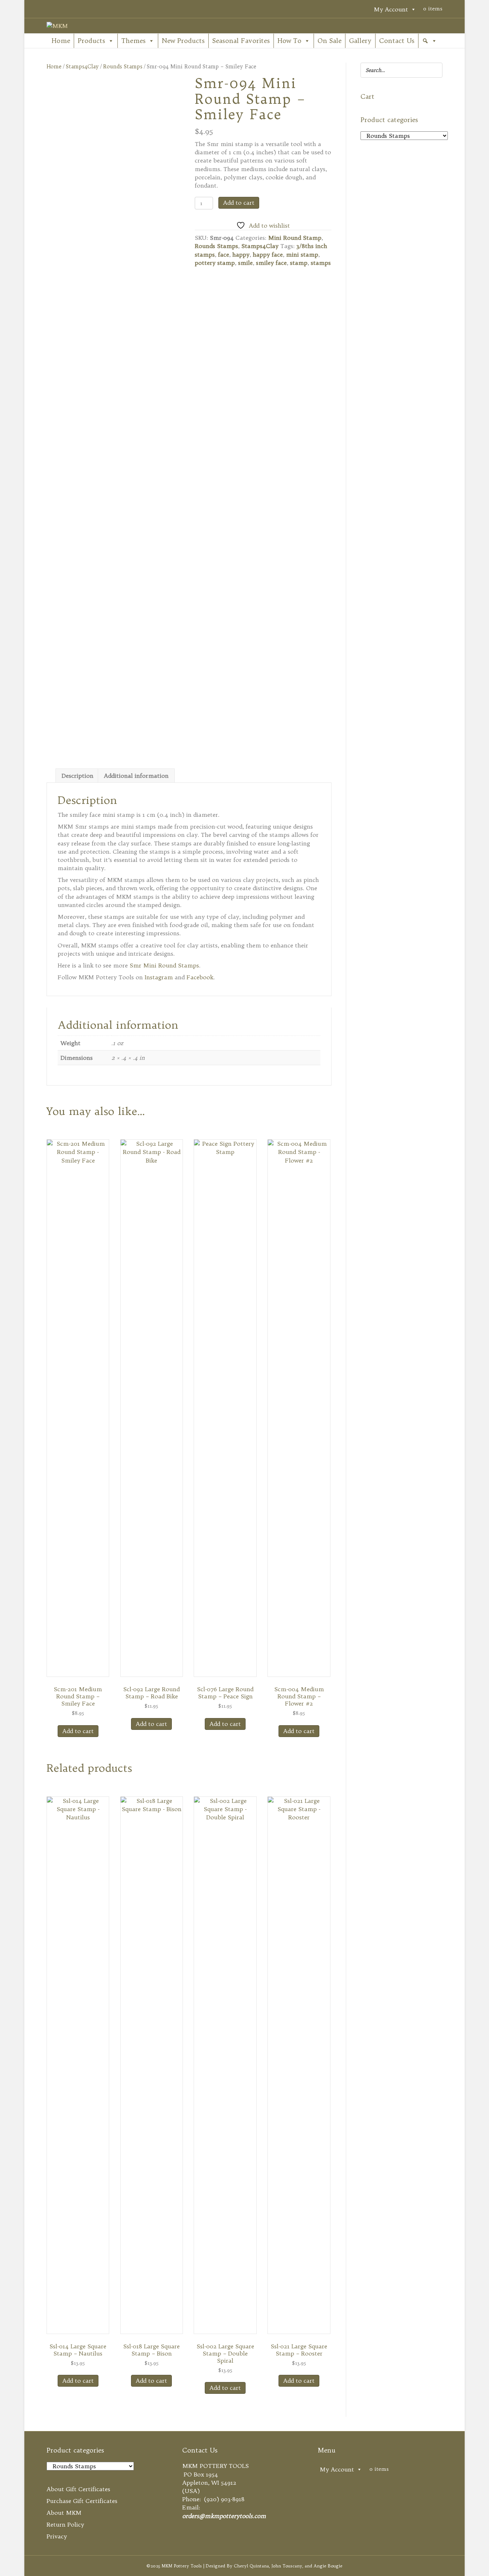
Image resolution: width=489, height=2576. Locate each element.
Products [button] (91, 41)
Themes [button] (134, 41)
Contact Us (397, 41)
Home (61, 41)
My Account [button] (391, 9)
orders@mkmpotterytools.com (224, 2516)
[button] (430, 41)
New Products (183, 41)
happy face (268, 254)
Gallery (360, 41)
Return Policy (65, 2524)
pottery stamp (215, 263)
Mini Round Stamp (295, 238)
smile (245, 263)
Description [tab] (78, 776)
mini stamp (302, 254)
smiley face (271, 263)
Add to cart (239, 203)
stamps (321, 263)
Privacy (57, 2536)
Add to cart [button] (78, 1731)
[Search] (435, 70)
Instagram (159, 977)
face (224, 254)
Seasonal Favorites (241, 41)
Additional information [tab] (136, 776)
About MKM (64, 2513)
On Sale (330, 41)
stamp (299, 263)
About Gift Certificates (78, 2489)
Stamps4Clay (82, 66)
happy (241, 254)
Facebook (200, 977)
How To (289, 41)
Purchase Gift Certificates (82, 2501)
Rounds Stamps (123, 66)
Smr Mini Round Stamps (164, 965)
